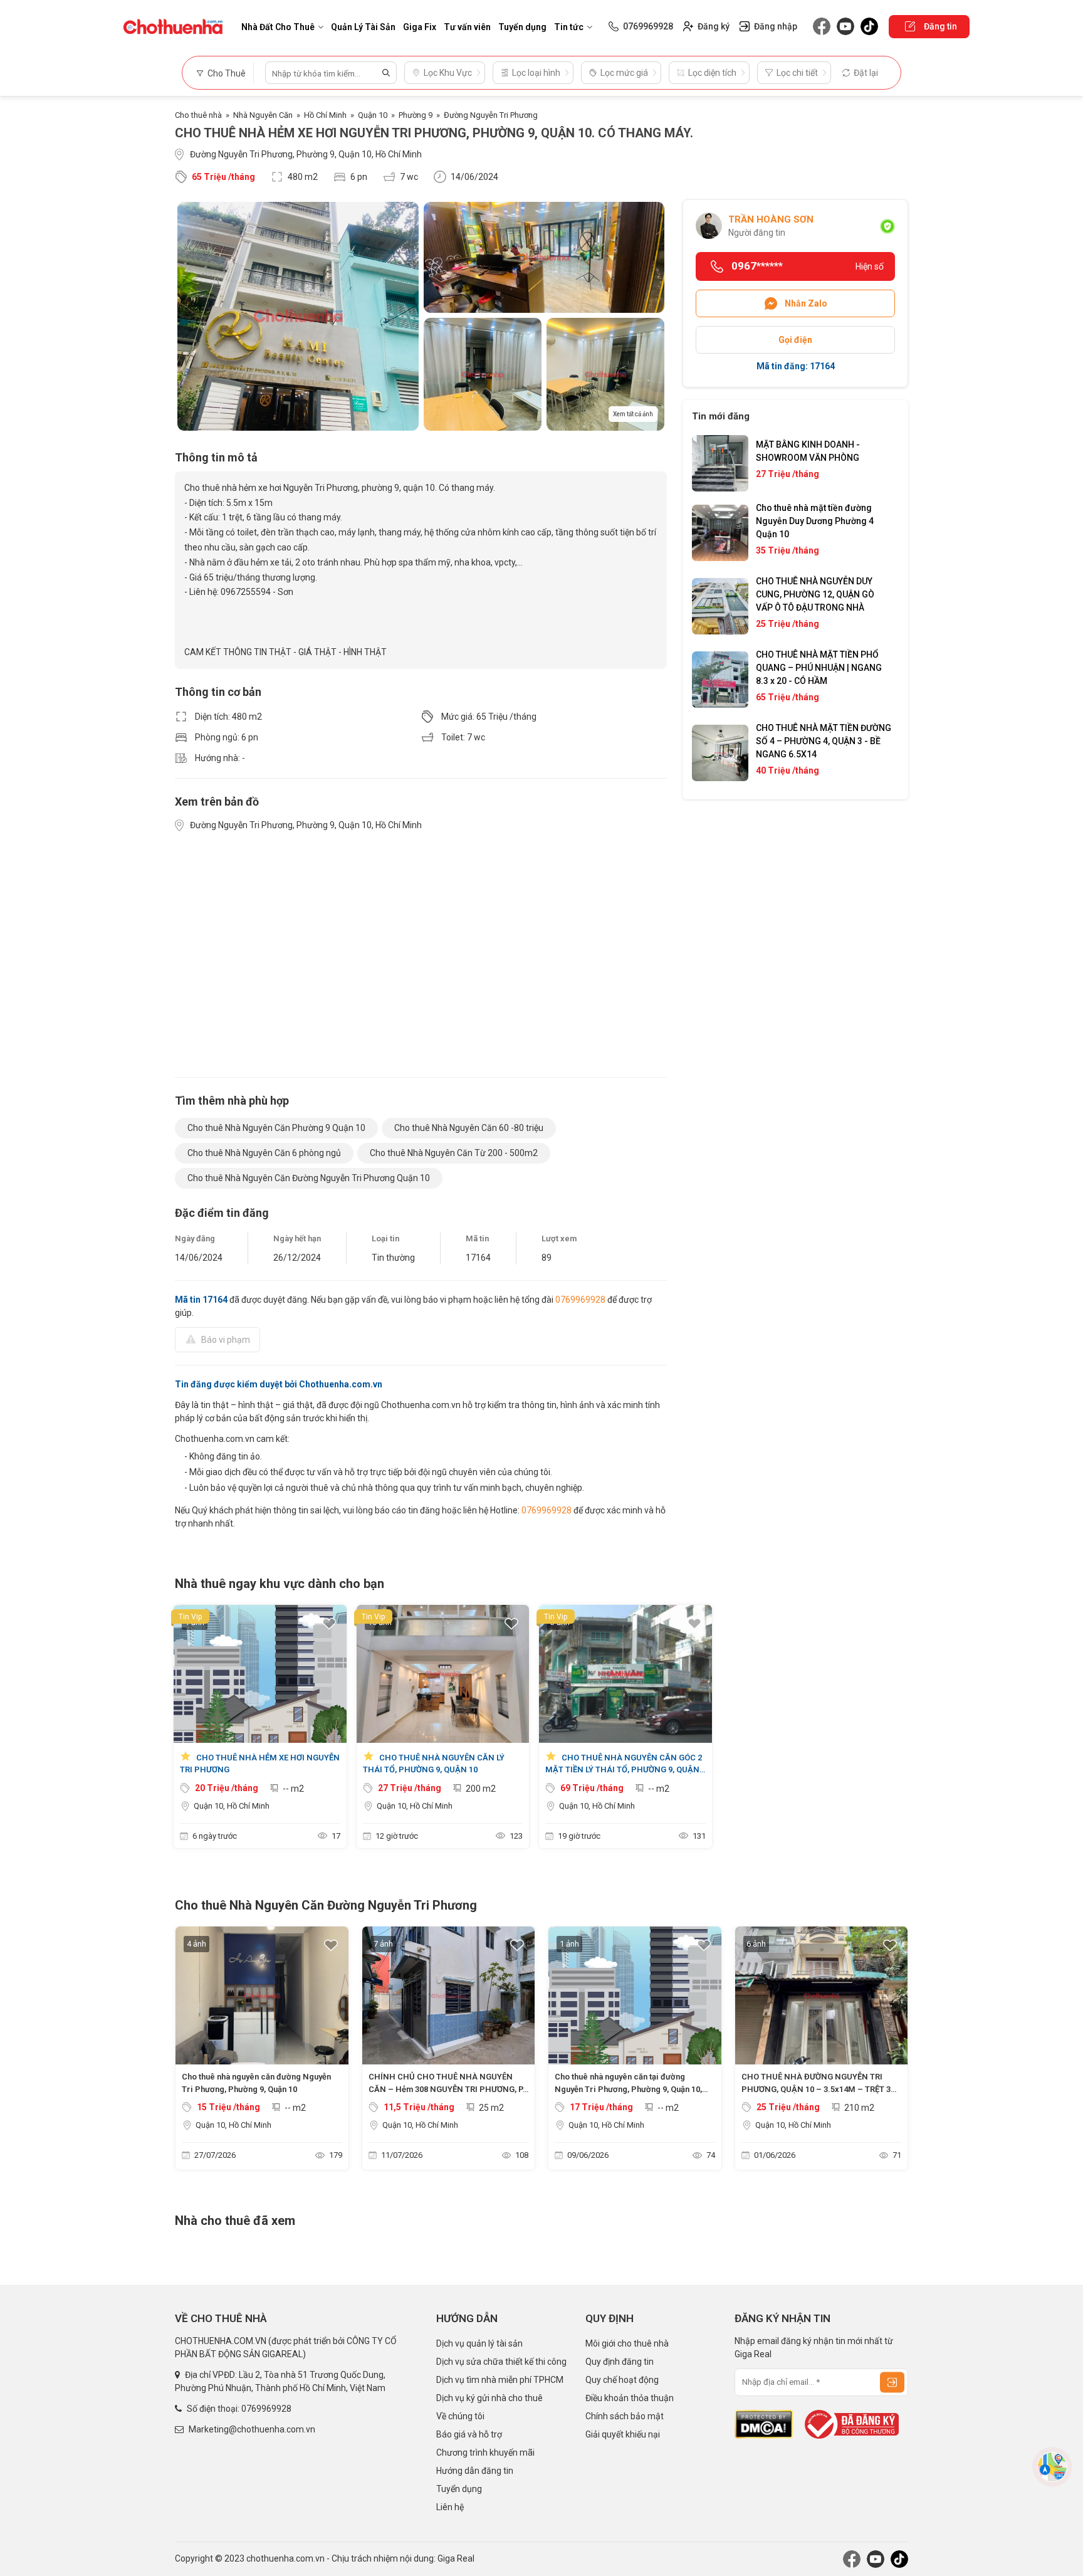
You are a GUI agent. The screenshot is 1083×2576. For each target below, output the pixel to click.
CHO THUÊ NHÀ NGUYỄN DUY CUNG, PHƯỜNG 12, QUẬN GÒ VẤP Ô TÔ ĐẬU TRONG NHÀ (815, 594)
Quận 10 (373, 115)
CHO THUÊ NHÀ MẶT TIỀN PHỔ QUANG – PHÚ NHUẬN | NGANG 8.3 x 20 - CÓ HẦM (819, 668)
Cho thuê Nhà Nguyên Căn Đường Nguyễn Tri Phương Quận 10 (309, 1178)
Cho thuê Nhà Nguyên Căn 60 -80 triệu (469, 1128)
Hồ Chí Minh (325, 115)
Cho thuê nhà (198, 115)
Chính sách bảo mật (625, 2416)
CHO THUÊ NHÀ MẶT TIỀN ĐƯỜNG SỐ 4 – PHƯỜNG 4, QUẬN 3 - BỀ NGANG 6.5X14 (824, 741)
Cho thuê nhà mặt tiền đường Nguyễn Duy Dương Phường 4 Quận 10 (815, 521)
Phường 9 (416, 115)
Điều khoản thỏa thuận (630, 2398)
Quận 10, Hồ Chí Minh (232, 1806)
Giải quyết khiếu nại (623, 2434)
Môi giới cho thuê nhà (627, 2343)
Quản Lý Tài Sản (363, 27)
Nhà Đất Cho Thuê (278, 27)
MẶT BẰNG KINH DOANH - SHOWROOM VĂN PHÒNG (808, 451)
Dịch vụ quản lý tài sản (479, 2343)
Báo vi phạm (226, 1340)
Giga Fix (420, 27)
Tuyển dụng (522, 27)
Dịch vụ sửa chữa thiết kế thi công (501, 2362)
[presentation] (191, 2051)
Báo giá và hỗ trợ (469, 2434)
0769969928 (580, 1300)
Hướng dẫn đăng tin (475, 2471)
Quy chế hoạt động (622, 2380)
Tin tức (569, 27)
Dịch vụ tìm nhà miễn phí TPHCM (500, 2380)
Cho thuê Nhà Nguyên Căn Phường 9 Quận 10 (276, 1128)
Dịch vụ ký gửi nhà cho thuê (489, 2398)
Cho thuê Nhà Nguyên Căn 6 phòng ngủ (264, 1153)
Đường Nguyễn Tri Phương (491, 115)
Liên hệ (450, 2507)
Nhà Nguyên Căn (263, 115)
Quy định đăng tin (620, 2362)
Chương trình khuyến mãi (485, 2452)
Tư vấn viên (467, 27)
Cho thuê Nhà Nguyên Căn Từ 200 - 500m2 (454, 1153)
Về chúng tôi (460, 2416)
